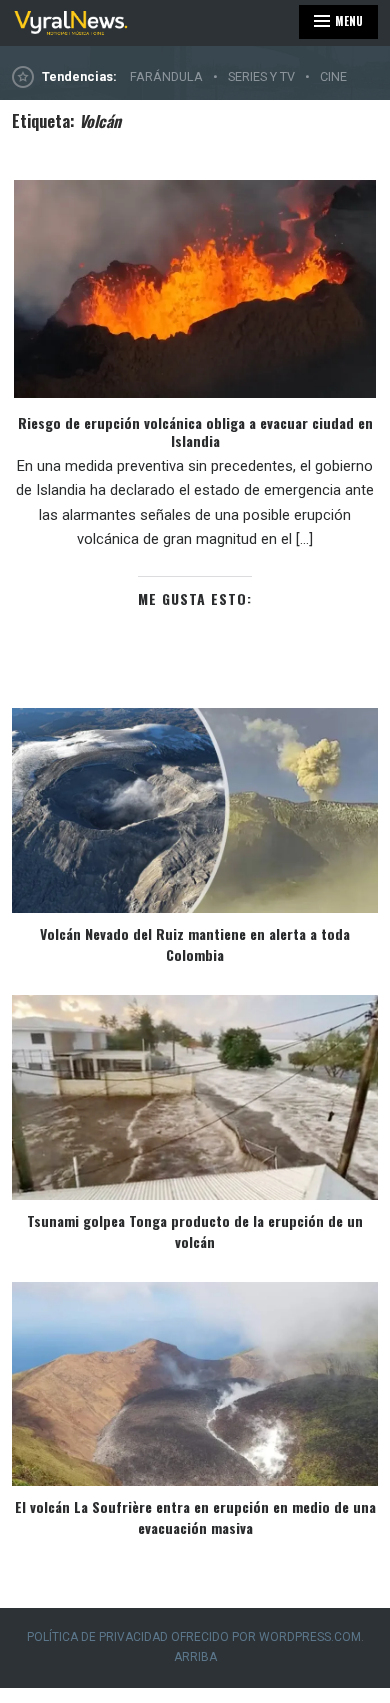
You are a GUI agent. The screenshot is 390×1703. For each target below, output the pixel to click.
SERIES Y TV (261, 76)
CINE (333, 76)
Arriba (195, 1657)
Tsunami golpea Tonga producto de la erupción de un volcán (195, 1231)
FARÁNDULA (166, 76)
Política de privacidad (97, 1637)
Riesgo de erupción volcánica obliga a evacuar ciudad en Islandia (195, 431)
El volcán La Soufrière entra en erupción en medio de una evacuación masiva (195, 1517)
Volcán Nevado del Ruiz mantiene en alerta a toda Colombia (195, 944)
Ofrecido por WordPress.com (266, 1637)
